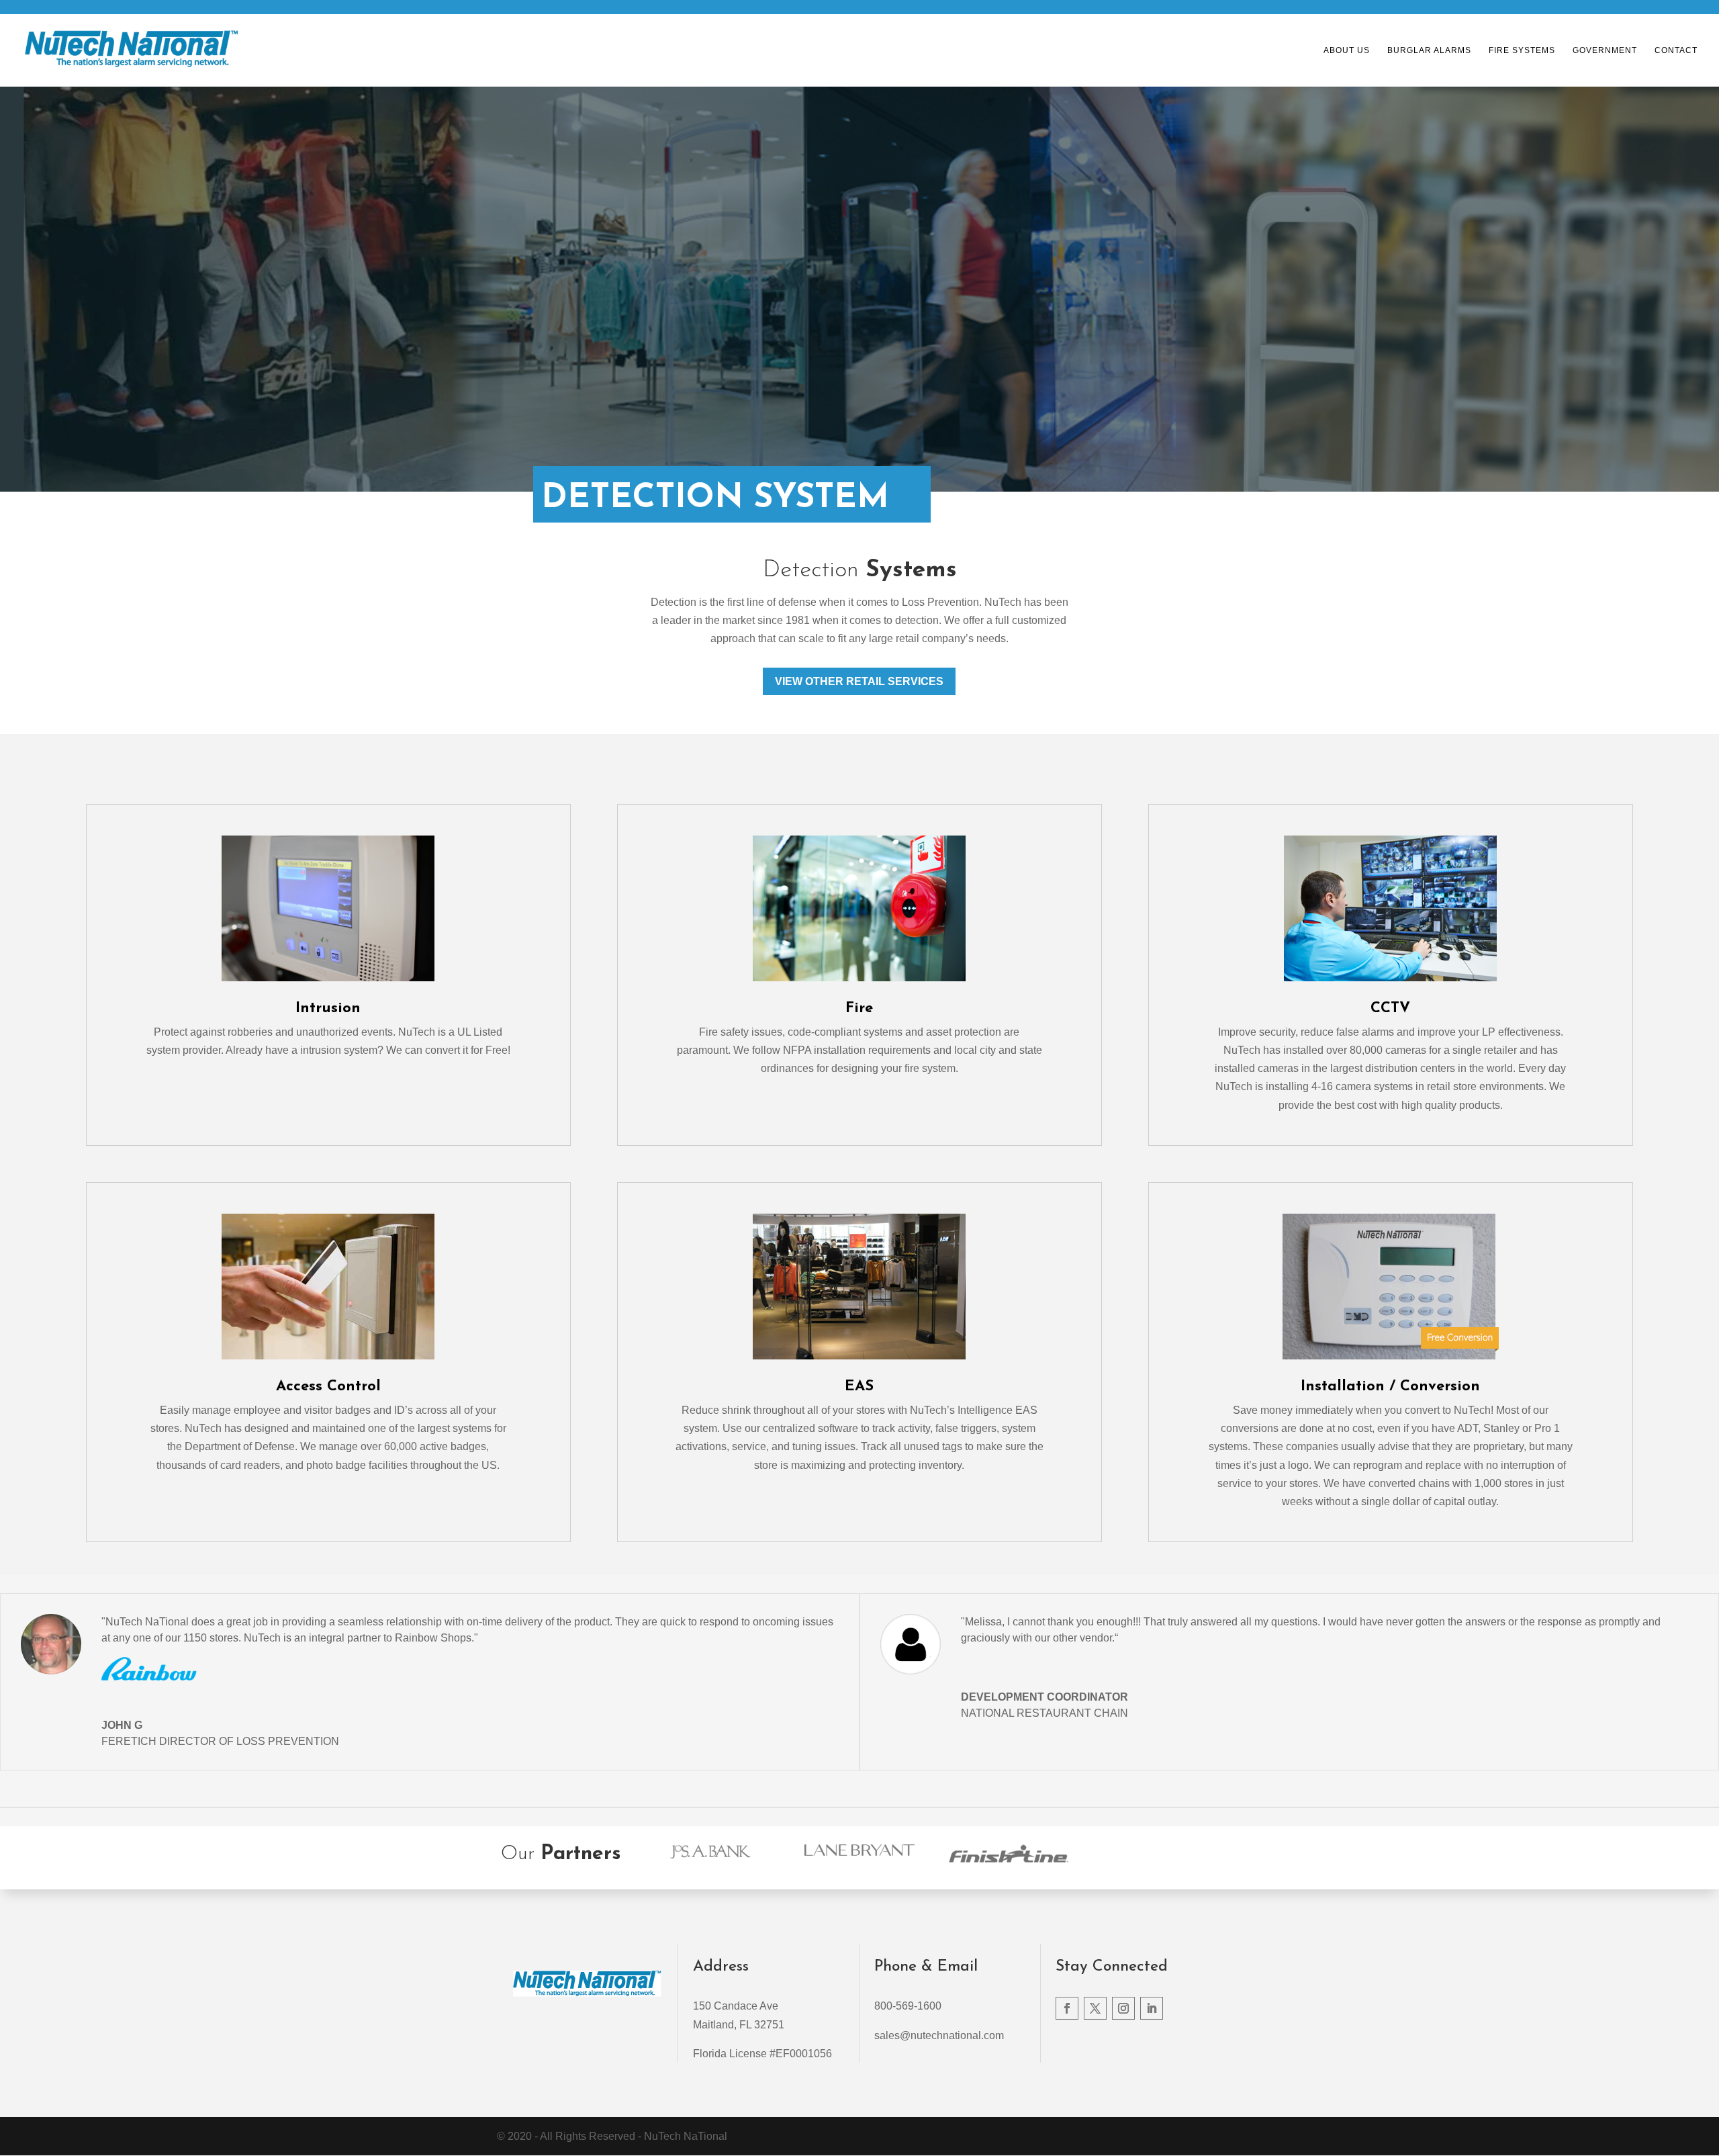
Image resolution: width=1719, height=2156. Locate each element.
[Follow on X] (1095, 2008)
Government (1605, 50)
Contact (1676, 50)
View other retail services (859, 681)
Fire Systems (1522, 50)
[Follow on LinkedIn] (1152, 2008)
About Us (1347, 50)
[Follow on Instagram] (1123, 2008)
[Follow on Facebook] (1067, 2008)
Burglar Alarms (1429, 50)
